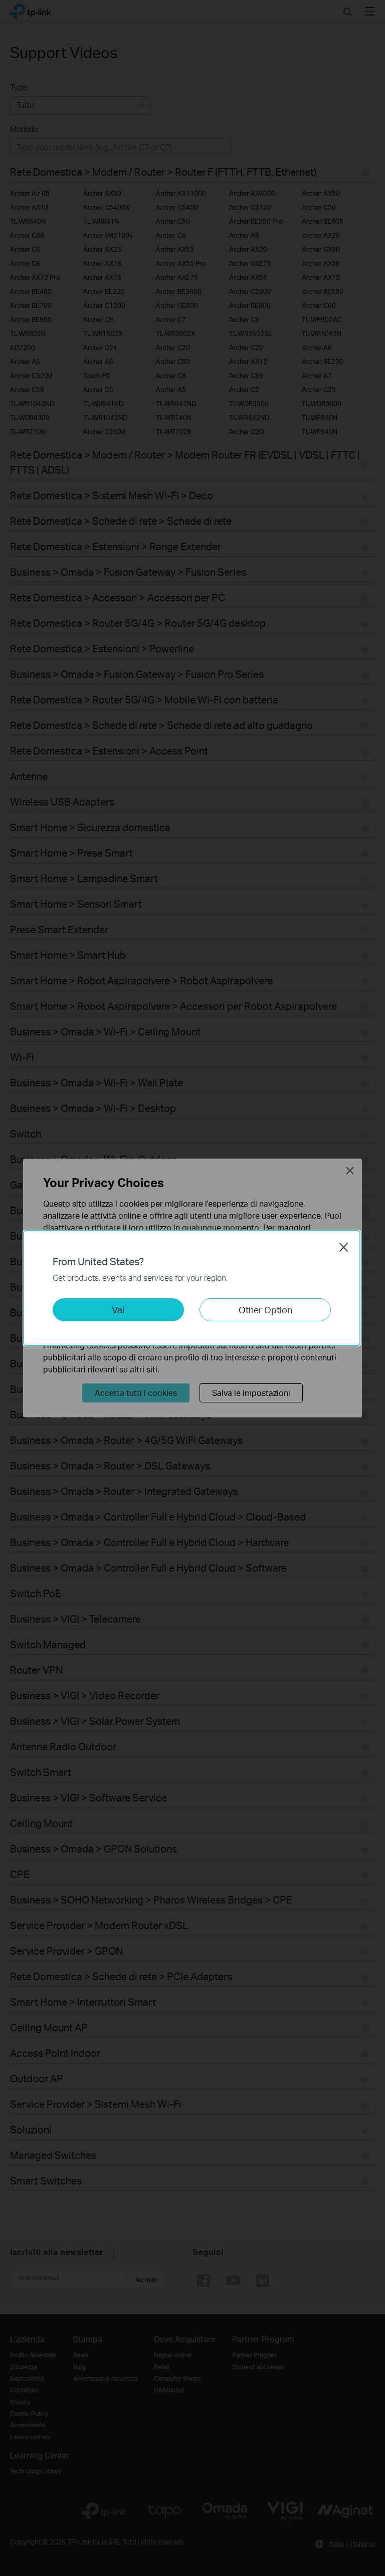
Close (344, 1247)
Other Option (265, 1310)
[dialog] (192, 1288)
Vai (118, 1310)
